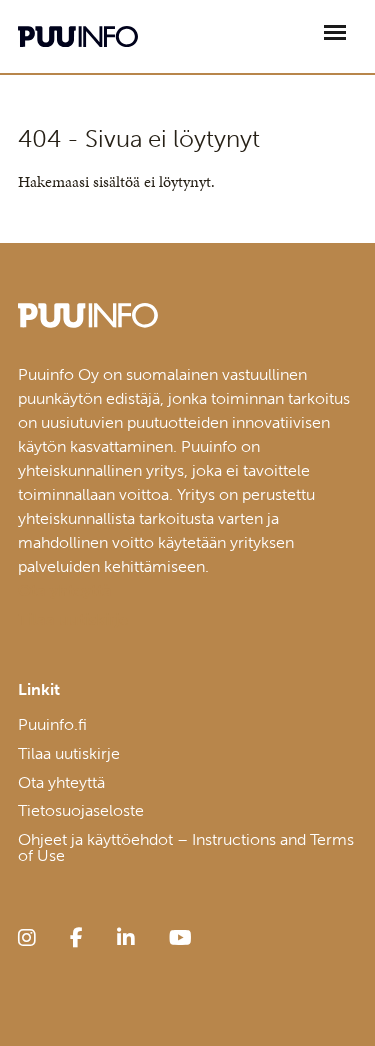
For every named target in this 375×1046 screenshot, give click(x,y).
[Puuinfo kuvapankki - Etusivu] (78, 36)
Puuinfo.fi (52, 724)
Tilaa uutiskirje (69, 753)
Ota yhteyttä (61, 782)
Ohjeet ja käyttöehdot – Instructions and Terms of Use (186, 847)
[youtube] (180, 938)
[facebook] (76, 938)
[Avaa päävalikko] (335, 32)
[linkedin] (126, 938)
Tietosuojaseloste (81, 810)
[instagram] (27, 938)
